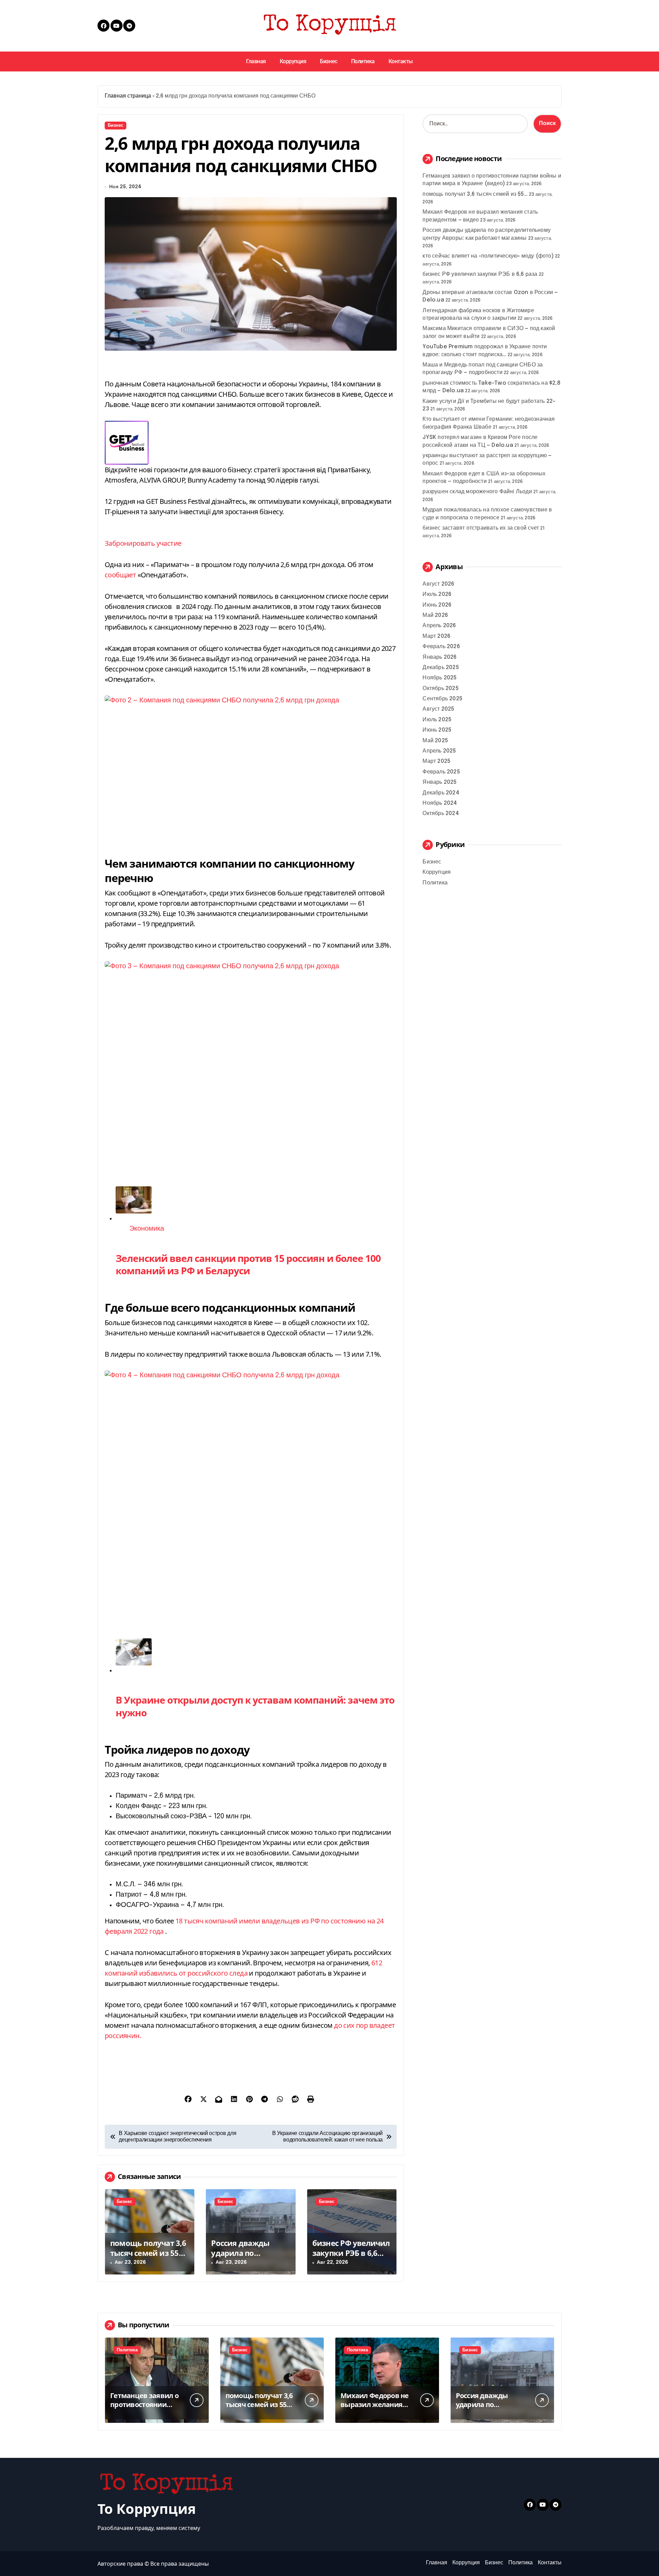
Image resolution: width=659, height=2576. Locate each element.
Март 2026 (436, 636)
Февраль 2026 (441, 647)
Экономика (147, 1229)
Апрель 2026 (439, 626)
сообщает (120, 575)
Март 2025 (436, 761)
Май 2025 (435, 741)
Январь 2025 (440, 782)
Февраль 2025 (441, 772)
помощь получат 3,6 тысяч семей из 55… (148, 2248)
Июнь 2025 (437, 730)
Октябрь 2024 (441, 814)
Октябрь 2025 (440, 688)
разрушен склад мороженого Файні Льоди (477, 492)
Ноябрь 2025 (440, 678)
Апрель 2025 (439, 751)
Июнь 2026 (437, 605)
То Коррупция (147, 2509)
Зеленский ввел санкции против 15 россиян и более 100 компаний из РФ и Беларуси (248, 1264)
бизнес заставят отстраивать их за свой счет (481, 528)
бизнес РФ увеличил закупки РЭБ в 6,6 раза (351, 2253)
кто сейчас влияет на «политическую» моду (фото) (488, 256)
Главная (256, 61)
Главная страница (128, 96)
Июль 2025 (437, 720)
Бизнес (328, 61)
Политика (363, 61)
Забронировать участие (143, 543)
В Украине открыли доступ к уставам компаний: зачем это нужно (255, 1706)
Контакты (401, 61)
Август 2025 (438, 709)
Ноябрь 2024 (440, 803)
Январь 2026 (440, 657)
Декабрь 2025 (441, 668)
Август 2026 (438, 584)
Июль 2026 (437, 594)
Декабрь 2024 (441, 793)
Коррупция (293, 61)
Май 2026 (435, 615)
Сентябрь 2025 (442, 699)
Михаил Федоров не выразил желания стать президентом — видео (375, 2409)
